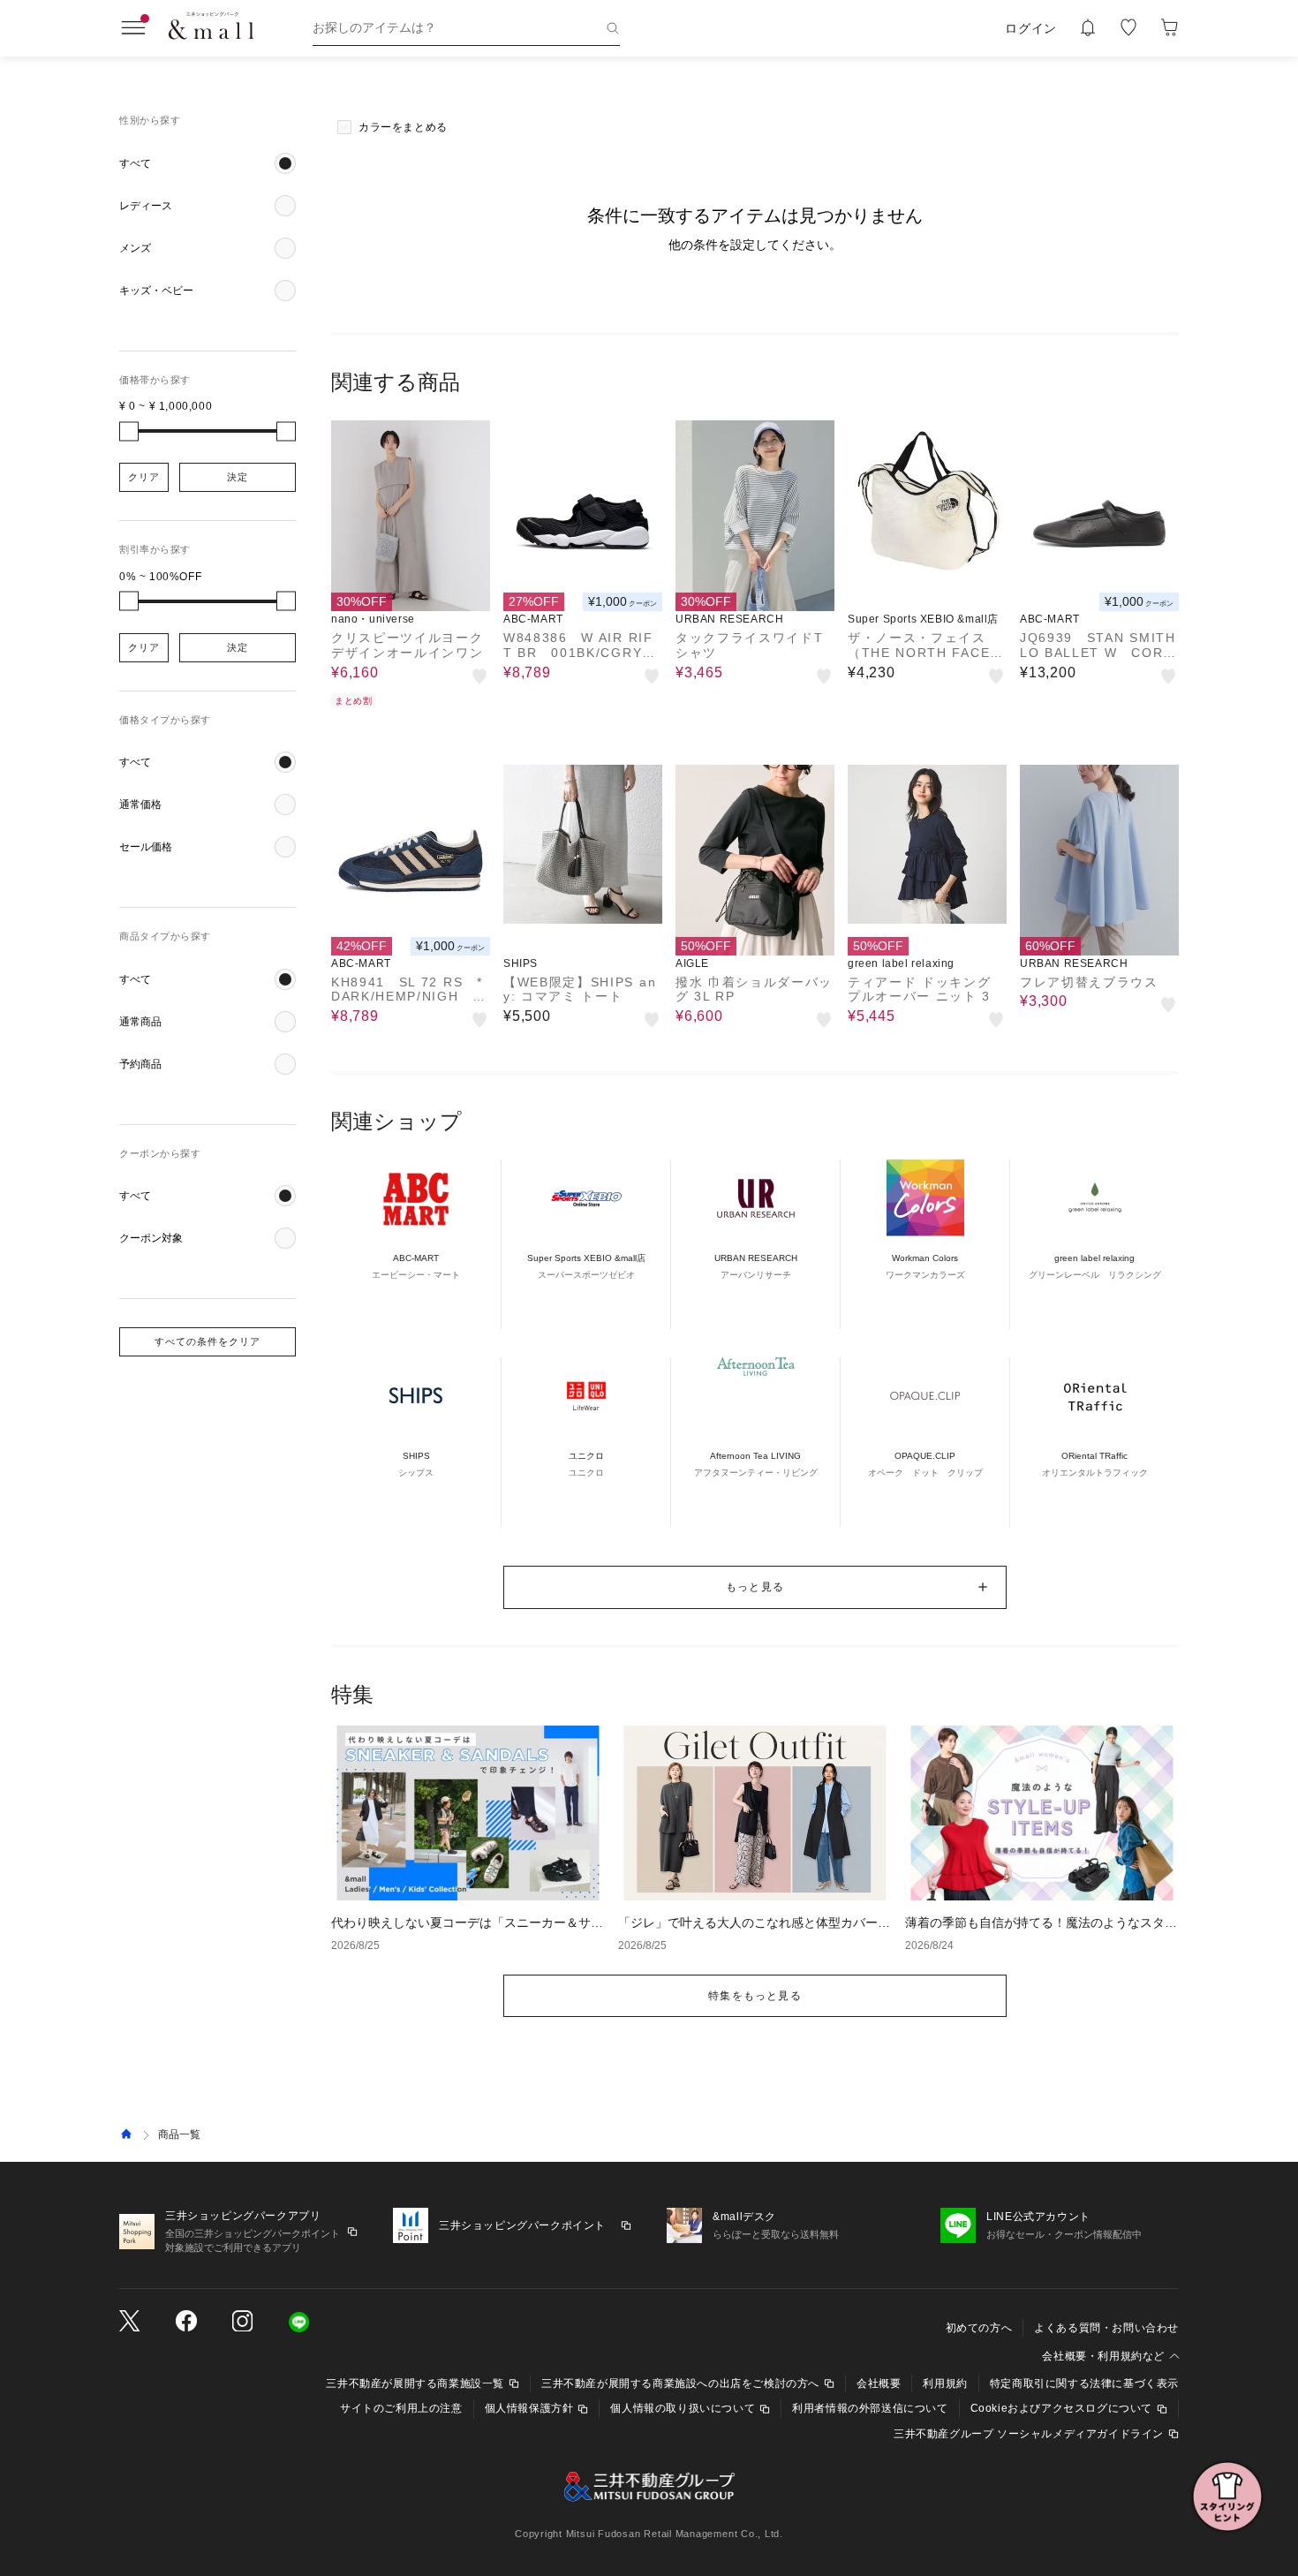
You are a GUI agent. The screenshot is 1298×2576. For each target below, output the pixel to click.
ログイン (1031, 28)
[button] (208, 163)
